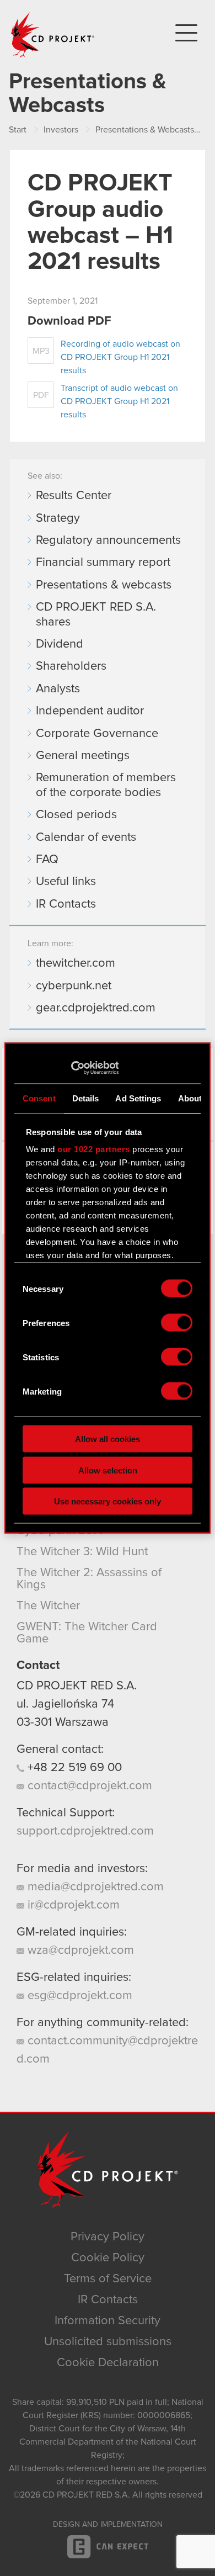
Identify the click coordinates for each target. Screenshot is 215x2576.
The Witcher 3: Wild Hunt (82, 1552)
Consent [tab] (39, 1098)
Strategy (58, 518)
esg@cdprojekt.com (78, 1996)
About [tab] (190, 1098)
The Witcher (48, 1606)
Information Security (108, 2321)
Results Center (74, 496)
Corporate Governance (97, 734)
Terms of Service (108, 2279)
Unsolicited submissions (108, 2342)
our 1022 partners (94, 1149)
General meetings (83, 756)
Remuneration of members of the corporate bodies (106, 785)
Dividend (60, 644)
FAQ (47, 860)
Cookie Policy (108, 2258)
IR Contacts (66, 904)
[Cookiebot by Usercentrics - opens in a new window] (71, 1068)
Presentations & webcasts (104, 585)
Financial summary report (103, 563)
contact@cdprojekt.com (88, 1786)
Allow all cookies (108, 1439)
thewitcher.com (76, 963)
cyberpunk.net (74, 986)
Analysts (58, 689)
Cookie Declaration (108, 2363)
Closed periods (76, 815)
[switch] (177, 1323)
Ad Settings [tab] (138, 1098)
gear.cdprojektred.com (96, 1008)
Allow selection (108, 1470)
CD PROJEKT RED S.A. (77, 1686)
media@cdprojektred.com (94, 1887)
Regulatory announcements (108, 540)
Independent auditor (90, 711)
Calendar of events (86, 838)
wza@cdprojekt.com (79, 1950)
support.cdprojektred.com (85, 1831)
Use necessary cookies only (108, 1501)
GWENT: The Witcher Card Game (87, 1633)
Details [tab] (86, 1098)
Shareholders (71, 666)
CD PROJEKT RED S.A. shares (96, 614)
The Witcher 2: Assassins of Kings (89, 1579)
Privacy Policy (108, 2237)
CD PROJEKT (53, 35)
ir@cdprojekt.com (72, 1905)
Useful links (66, 882)
